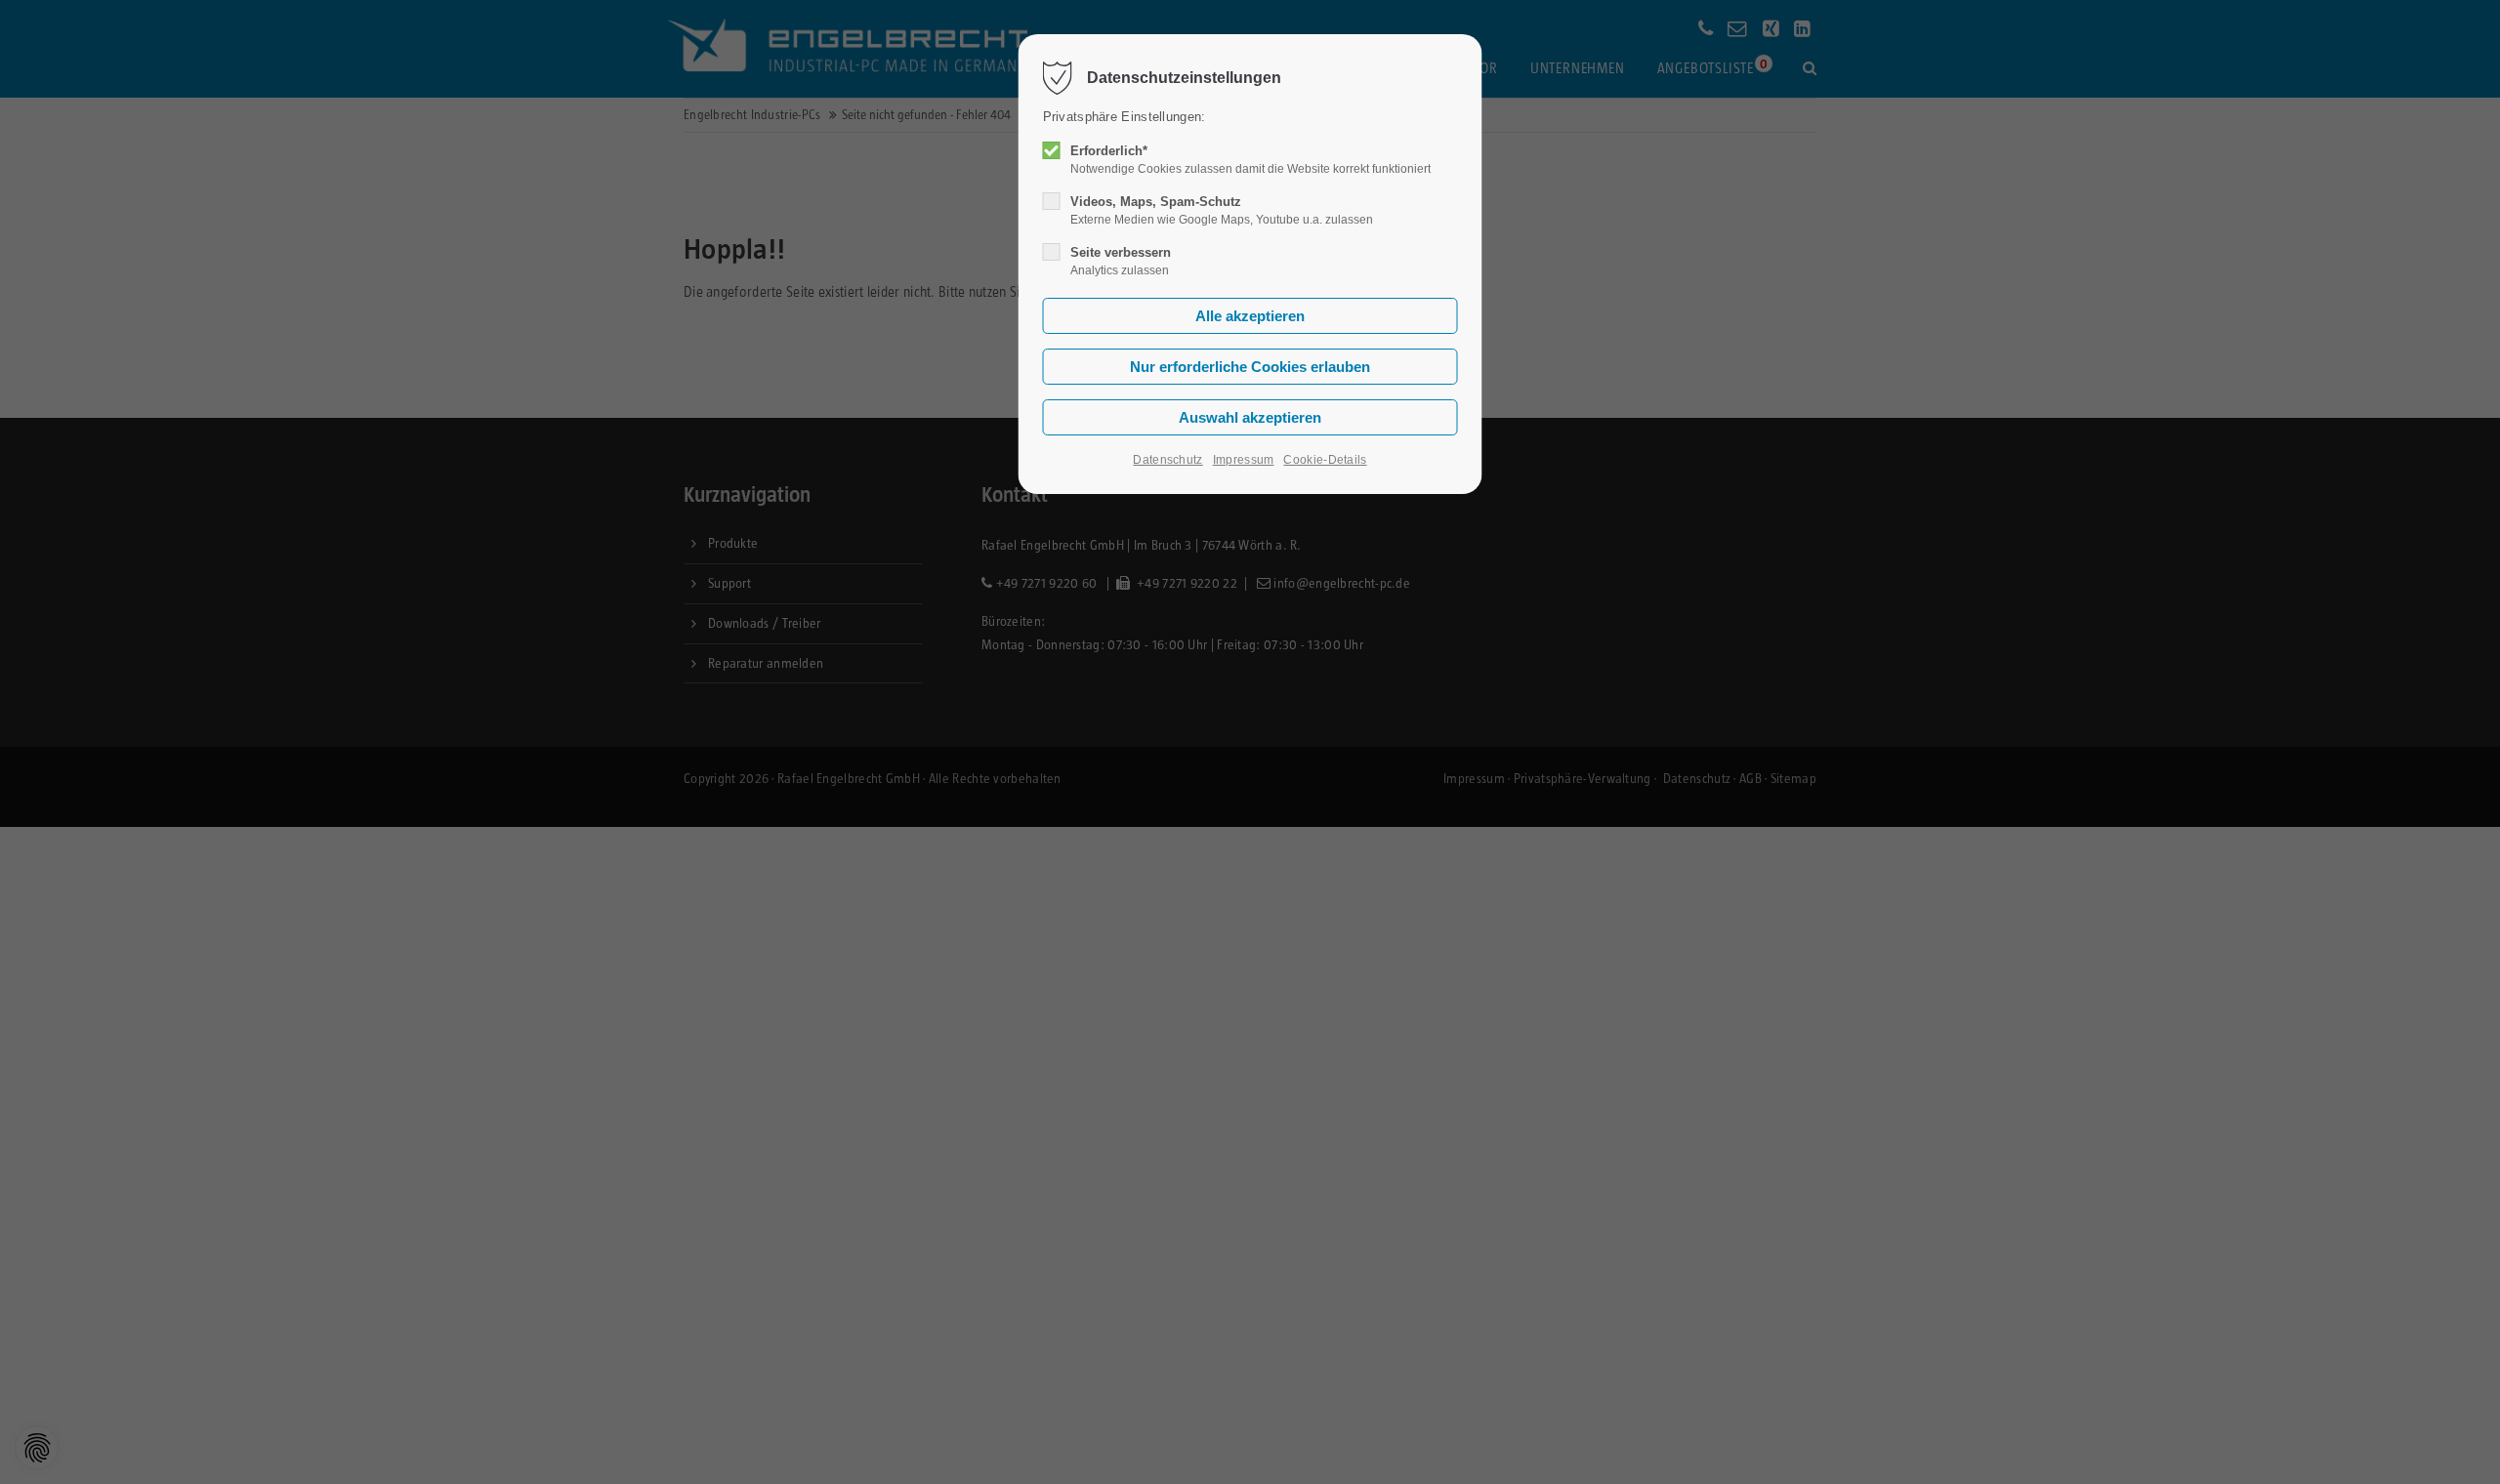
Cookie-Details (1325, 460)
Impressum (1244, 460)
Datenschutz (1167, 460)
